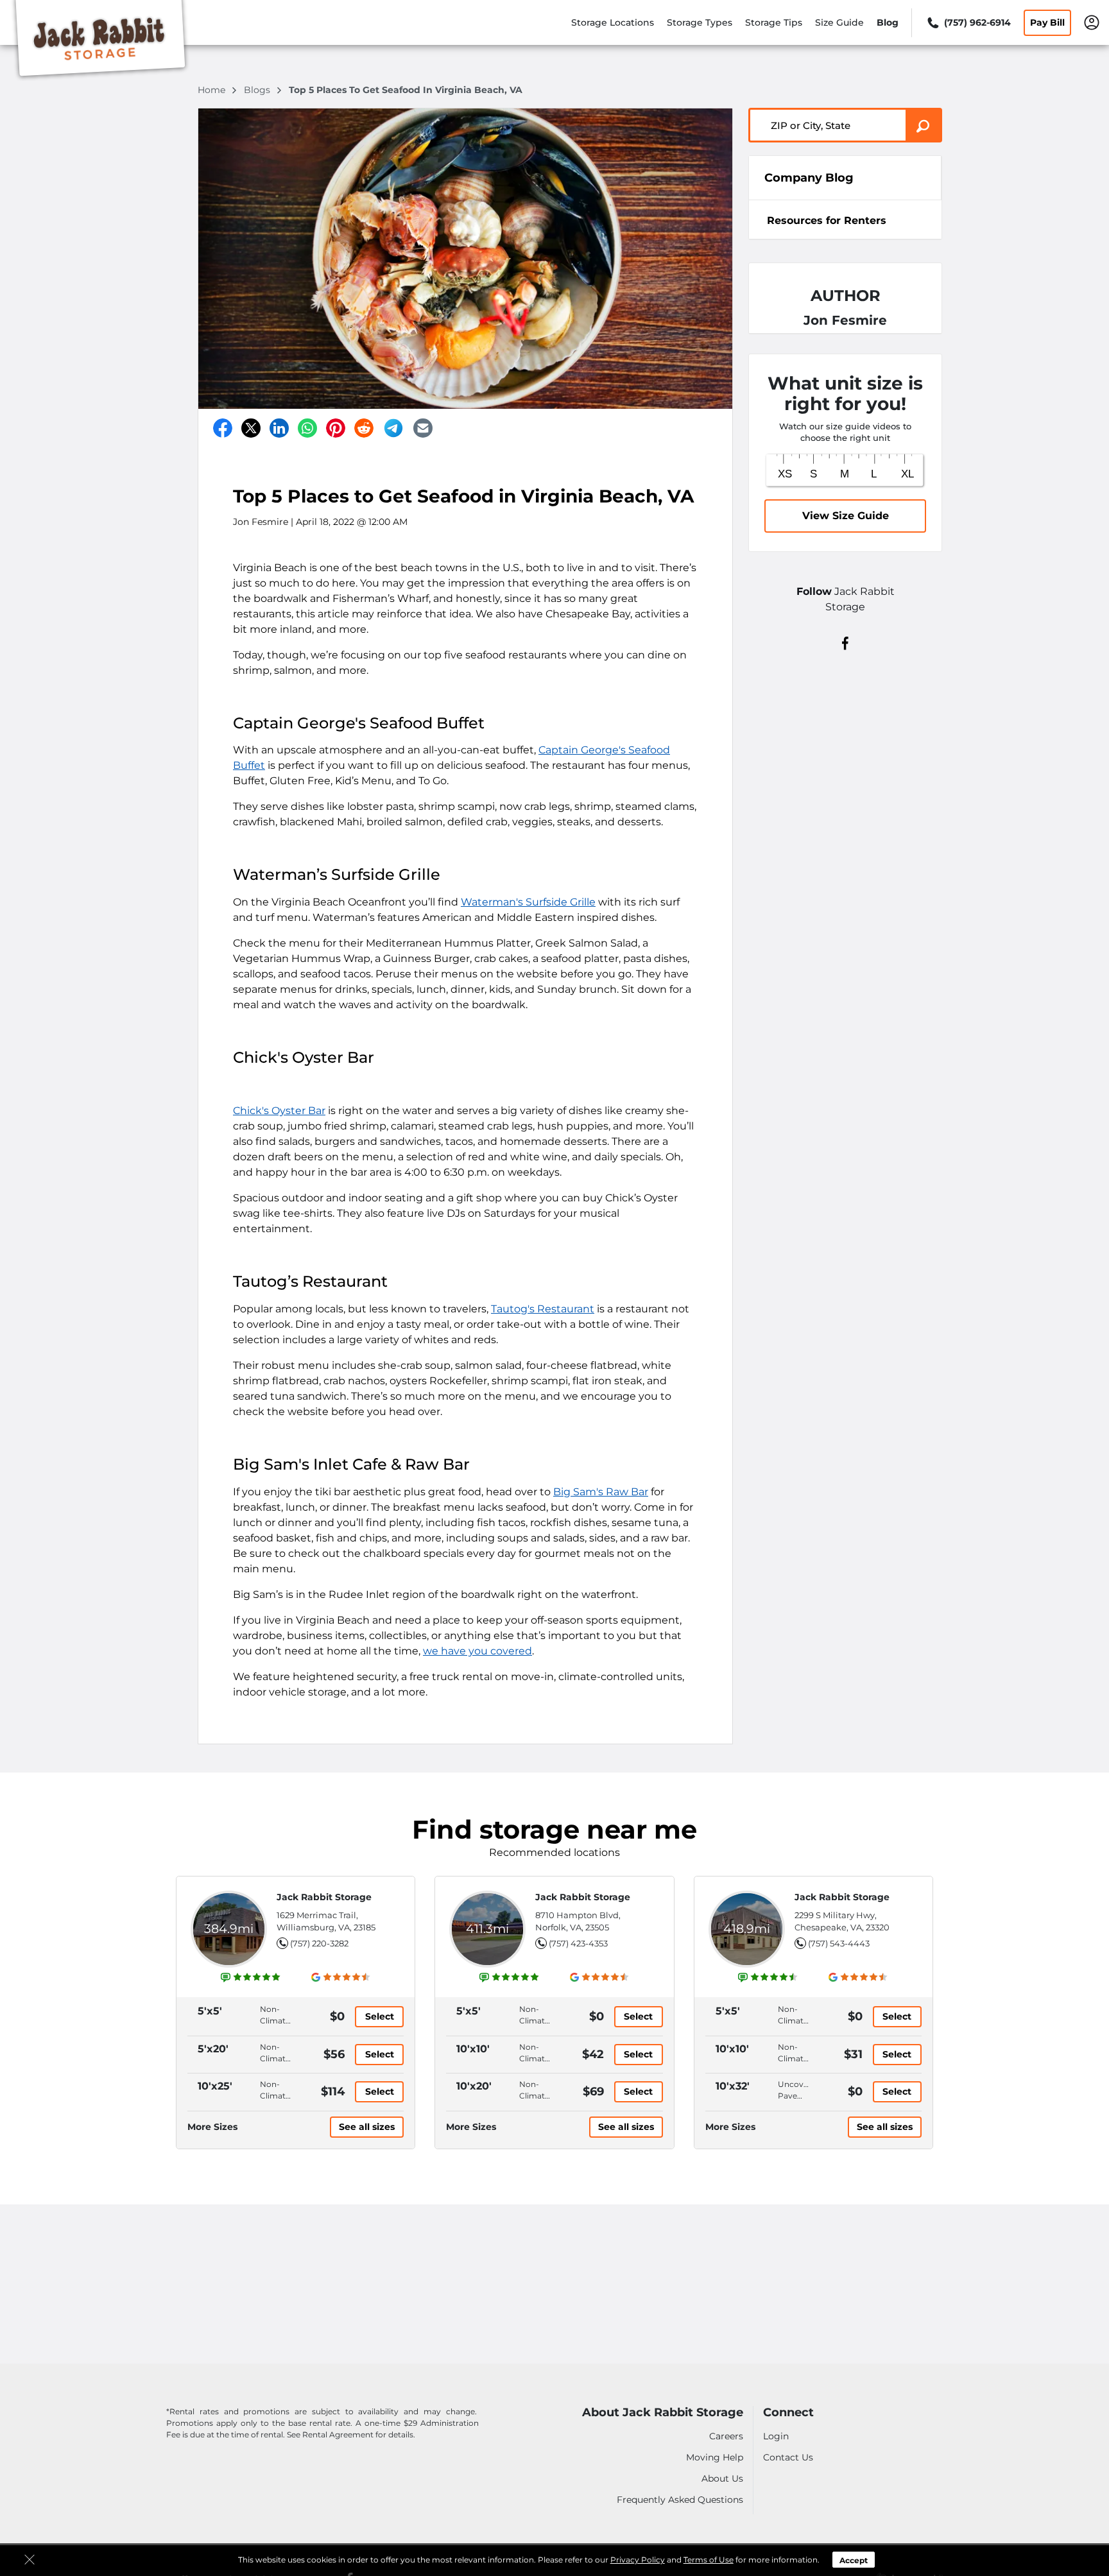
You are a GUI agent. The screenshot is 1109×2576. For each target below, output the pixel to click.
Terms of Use (709, 2560)
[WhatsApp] (307, 428)
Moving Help (715, 2457)
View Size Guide (846, 516)
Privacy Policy (638, 2560)
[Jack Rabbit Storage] (100, 40)
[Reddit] (364, 428)
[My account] (1092, 22)
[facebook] (846, 642)
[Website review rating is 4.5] (768, 1977)
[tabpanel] (845, 219)
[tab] (845, 220)
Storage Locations (613, 22)
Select (380, 2016)
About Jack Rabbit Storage (663, 2413)
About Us (722, 2478)
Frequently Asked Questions (680, 2500)
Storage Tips (774, 22)
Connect (788, 2413)
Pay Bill (1047, 22)
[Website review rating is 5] (251, 1977)
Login (776, 2436)
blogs (258, 90)
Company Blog (809, 178)
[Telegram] (393, 428)
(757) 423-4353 (578, 1943)
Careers (726, 2436)
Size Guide (839, 22)
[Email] (423, 428)
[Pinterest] (336, 428)
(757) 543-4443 (839, 1943)
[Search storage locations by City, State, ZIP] (924, 125)
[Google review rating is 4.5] (341, 1977)
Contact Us (788, 2457)
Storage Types (700, 22)
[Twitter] (251, 428)
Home (213, 90)
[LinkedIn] (279, 428)
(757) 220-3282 (319, 1943)
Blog (888, 22)
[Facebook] (223, 428)
